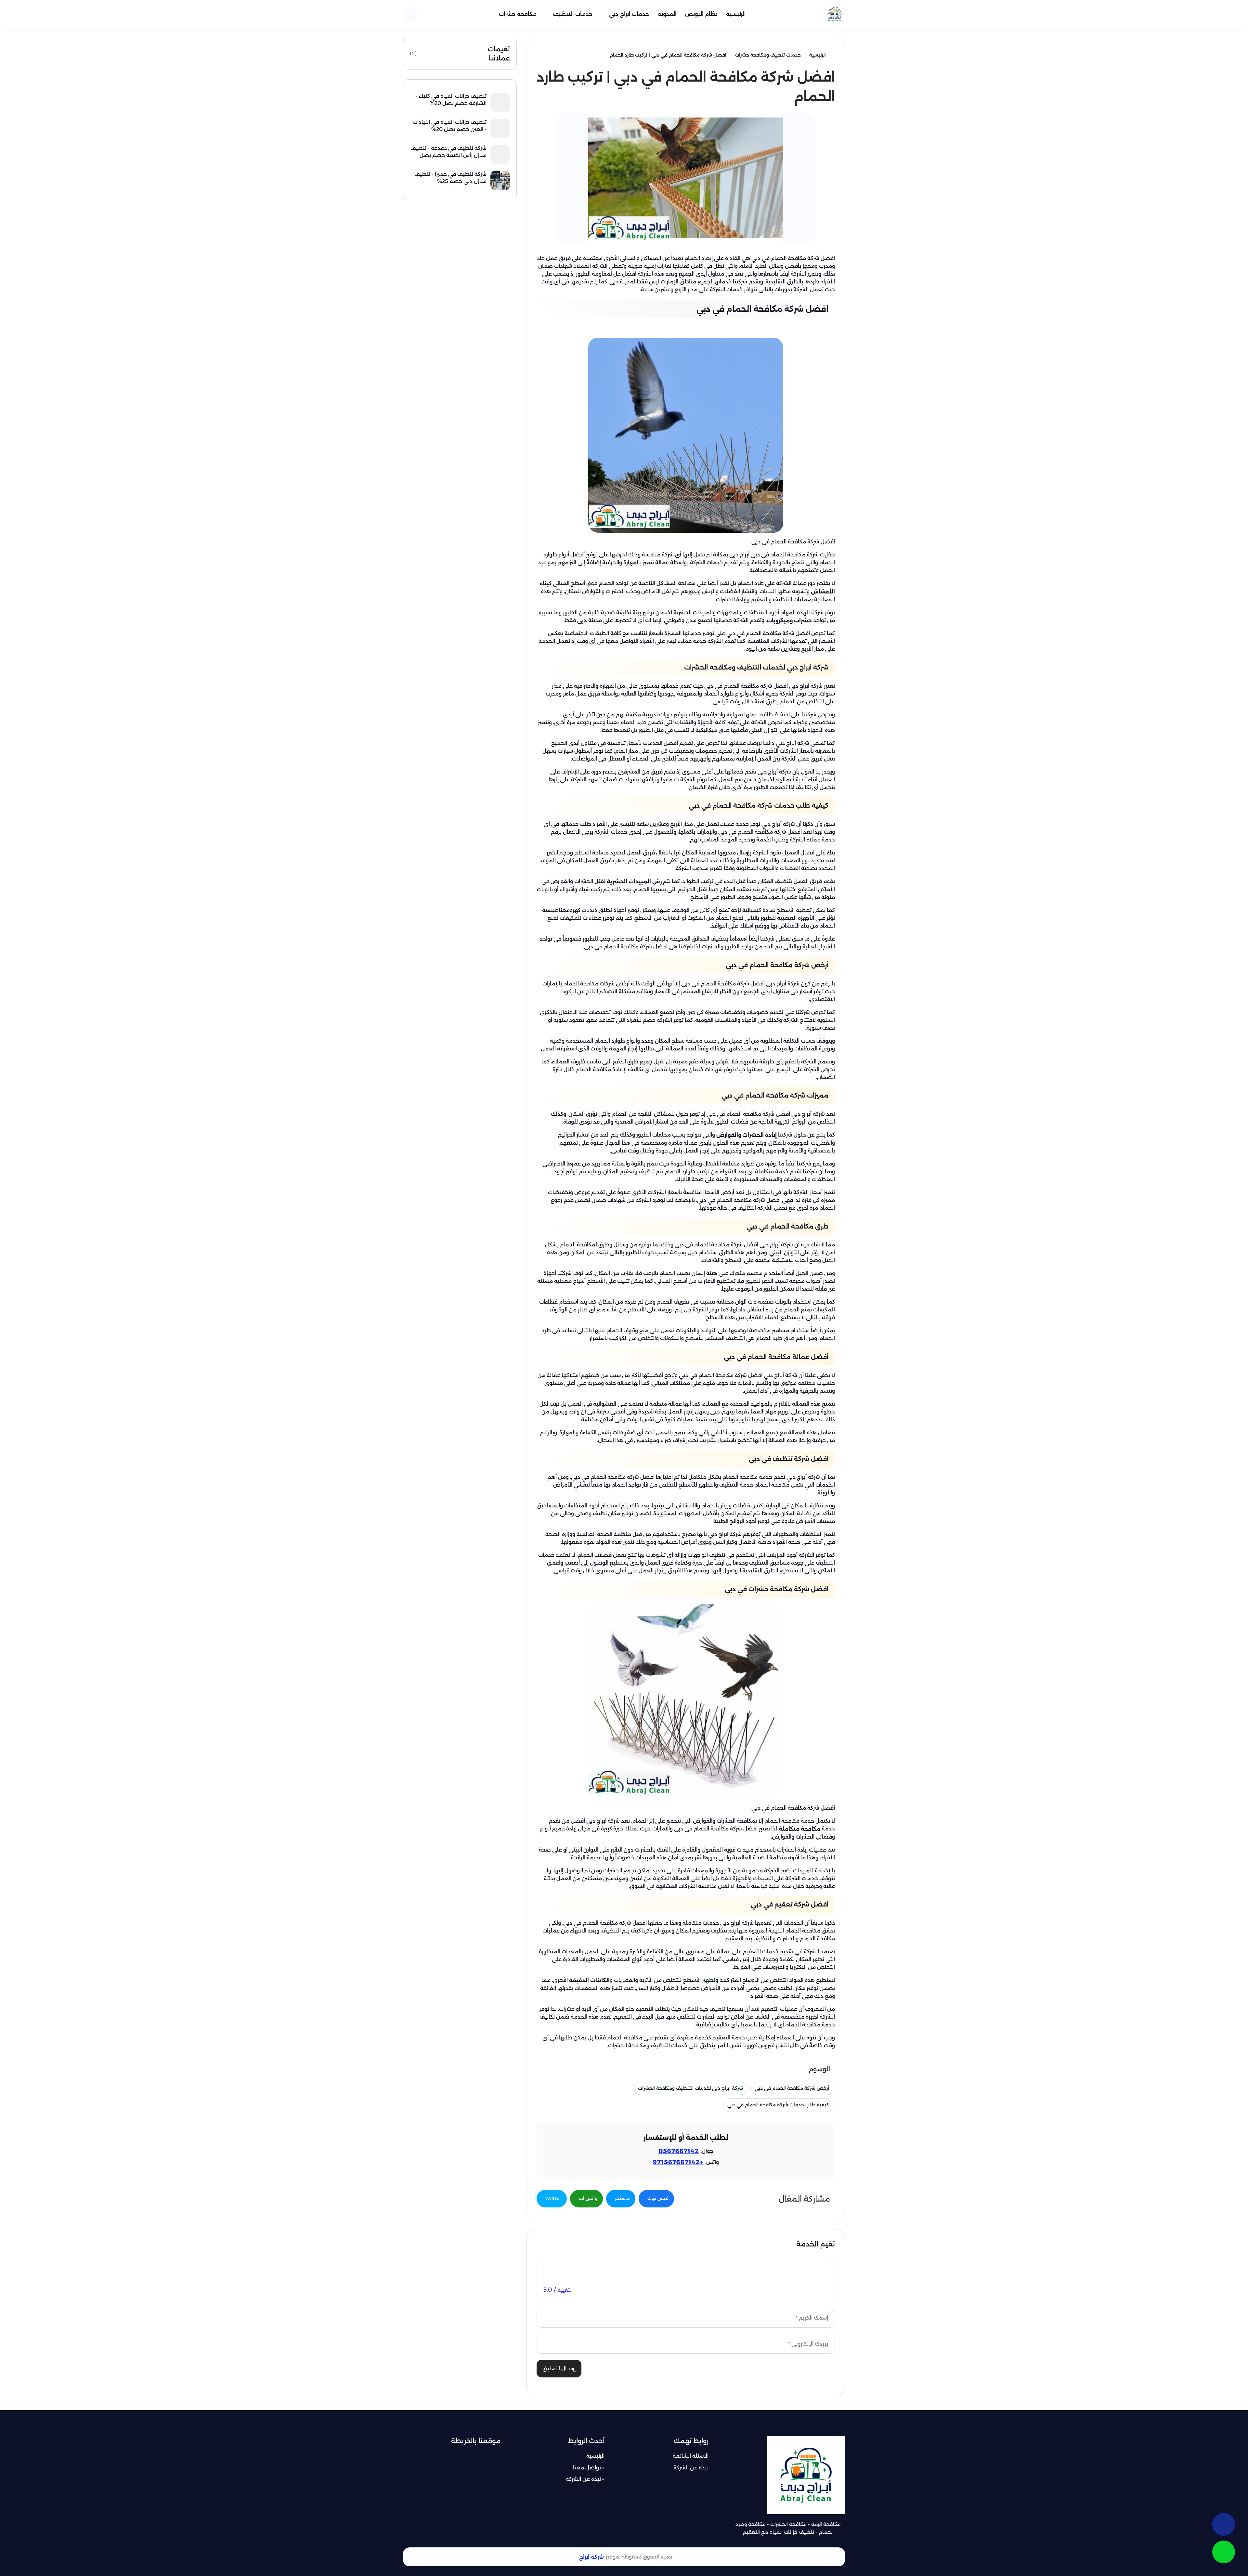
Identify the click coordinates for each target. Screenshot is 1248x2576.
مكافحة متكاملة (799, 1829)
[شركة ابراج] (834, 14)
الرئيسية (736, 14)
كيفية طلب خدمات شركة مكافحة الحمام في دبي (778, 2105)
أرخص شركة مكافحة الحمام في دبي (792, 2088)
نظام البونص (701, 14)
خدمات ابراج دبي (629, 14)
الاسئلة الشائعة (691, 2456)
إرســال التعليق (559, 2368)
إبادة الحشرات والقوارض (747, 1135)
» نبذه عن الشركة (585, 2479)
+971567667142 (678, 2162)
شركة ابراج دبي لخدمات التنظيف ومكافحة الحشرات (690, 2088)
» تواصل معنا (589, 2468)
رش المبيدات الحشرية (635, 882)
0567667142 (679, 2151)
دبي (582, 620)
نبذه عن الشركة (691, 2468)
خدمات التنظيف (573, 14)
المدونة (667, 14)
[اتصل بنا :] (1224, 2524)
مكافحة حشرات (518, 14)
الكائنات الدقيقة (589, 1980)
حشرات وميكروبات (790, 620)
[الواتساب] (1224, 2552)
